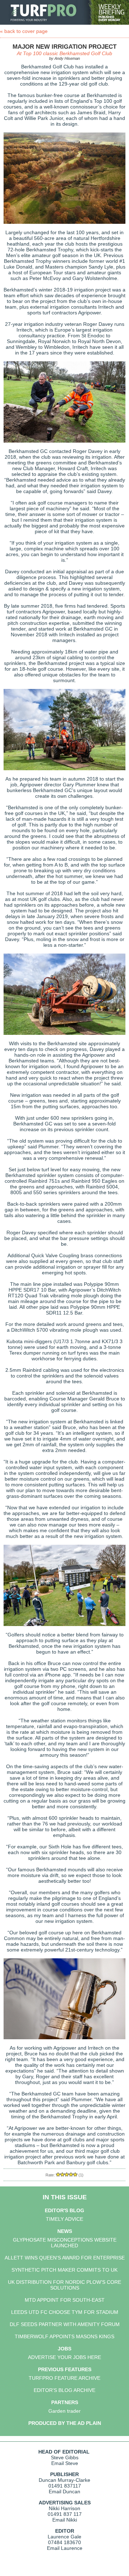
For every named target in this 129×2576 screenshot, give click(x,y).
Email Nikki (65, 2520)
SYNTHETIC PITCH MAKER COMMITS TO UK (64, 2270)
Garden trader (64, 2411)
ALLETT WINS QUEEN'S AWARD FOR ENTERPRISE (65, 2258)
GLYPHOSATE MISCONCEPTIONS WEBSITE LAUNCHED (65, 2243)
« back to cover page (24, 31)
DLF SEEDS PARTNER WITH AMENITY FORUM (65, 2324)
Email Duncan (64, 2491)
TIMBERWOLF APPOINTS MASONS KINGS (64, 2336)
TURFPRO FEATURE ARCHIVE (64, 2378)
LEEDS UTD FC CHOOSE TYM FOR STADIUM (65, 2312)
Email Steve (65, 2463)
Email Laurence (65, 2548)
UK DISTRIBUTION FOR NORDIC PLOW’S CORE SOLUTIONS (64, 2285)
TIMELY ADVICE (64, 2219)
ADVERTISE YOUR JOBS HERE (64, 2357)
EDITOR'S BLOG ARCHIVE (64, 2390)
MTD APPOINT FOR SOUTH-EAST (65, 2300)
